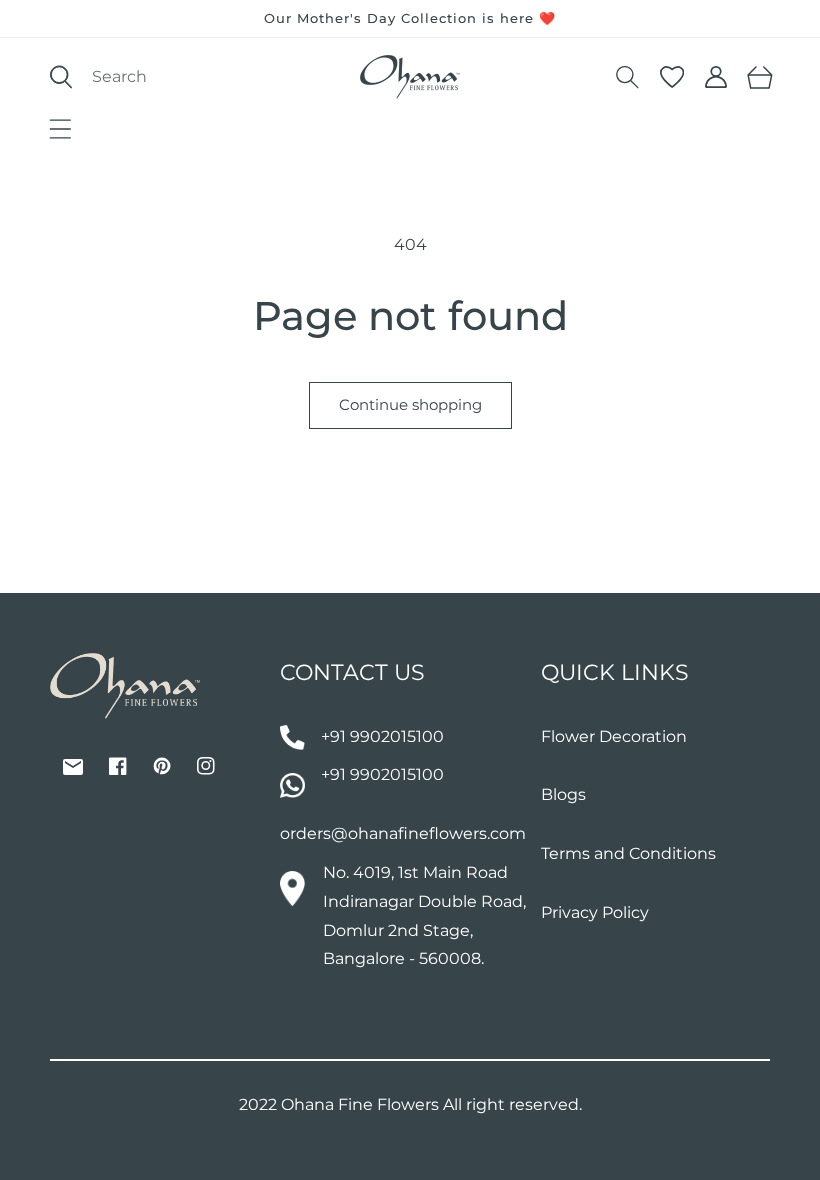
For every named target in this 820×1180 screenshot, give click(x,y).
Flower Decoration (614, 736)
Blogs (563, 794)
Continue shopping (410, 404)
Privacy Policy (595, 912)
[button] (60, 129)
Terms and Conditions (628, 853)
